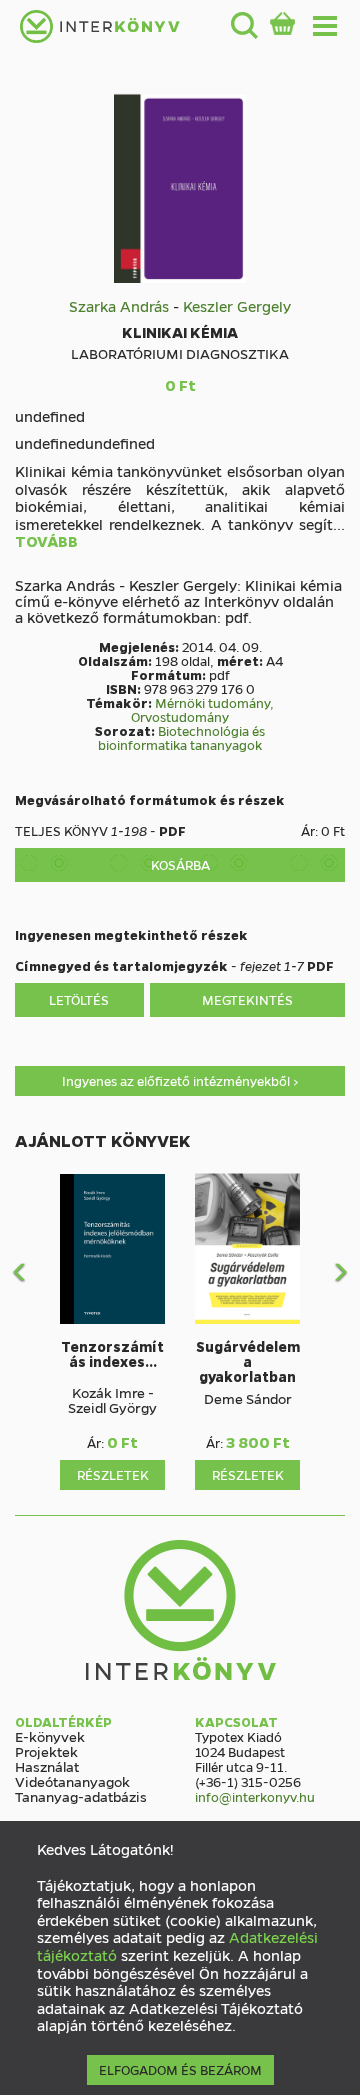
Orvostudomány (180, 716)
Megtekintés (247, 999)
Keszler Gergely (237, 306)
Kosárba (180, 864)
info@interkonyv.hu (255, 1796)
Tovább (46, 542)
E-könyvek (50, 1736)
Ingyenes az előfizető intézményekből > (180, 1080)
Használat (47, 1766)
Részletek (113, 1474)
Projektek (46, 1751)
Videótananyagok (72, 1781)
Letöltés (79, 999)
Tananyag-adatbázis (81, 1796)
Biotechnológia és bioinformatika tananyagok (181, 737)
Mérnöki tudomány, (214, 702)
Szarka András (119, 306)
